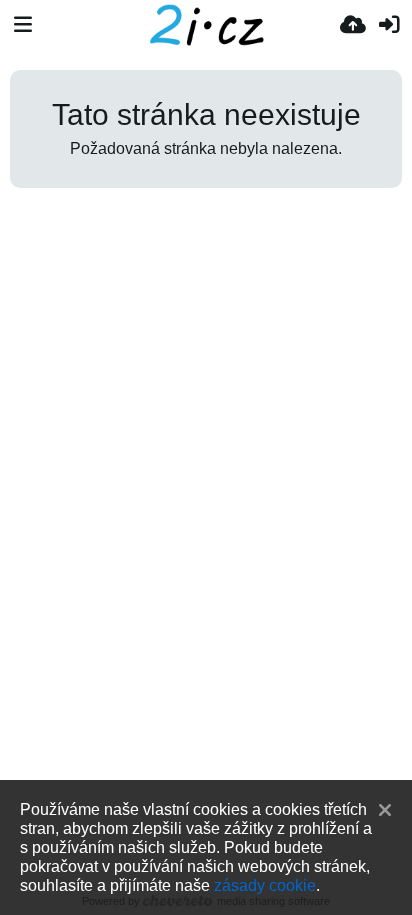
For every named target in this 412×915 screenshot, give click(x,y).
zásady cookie (265, 885)
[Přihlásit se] (389, 25)
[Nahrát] (353, 25)
